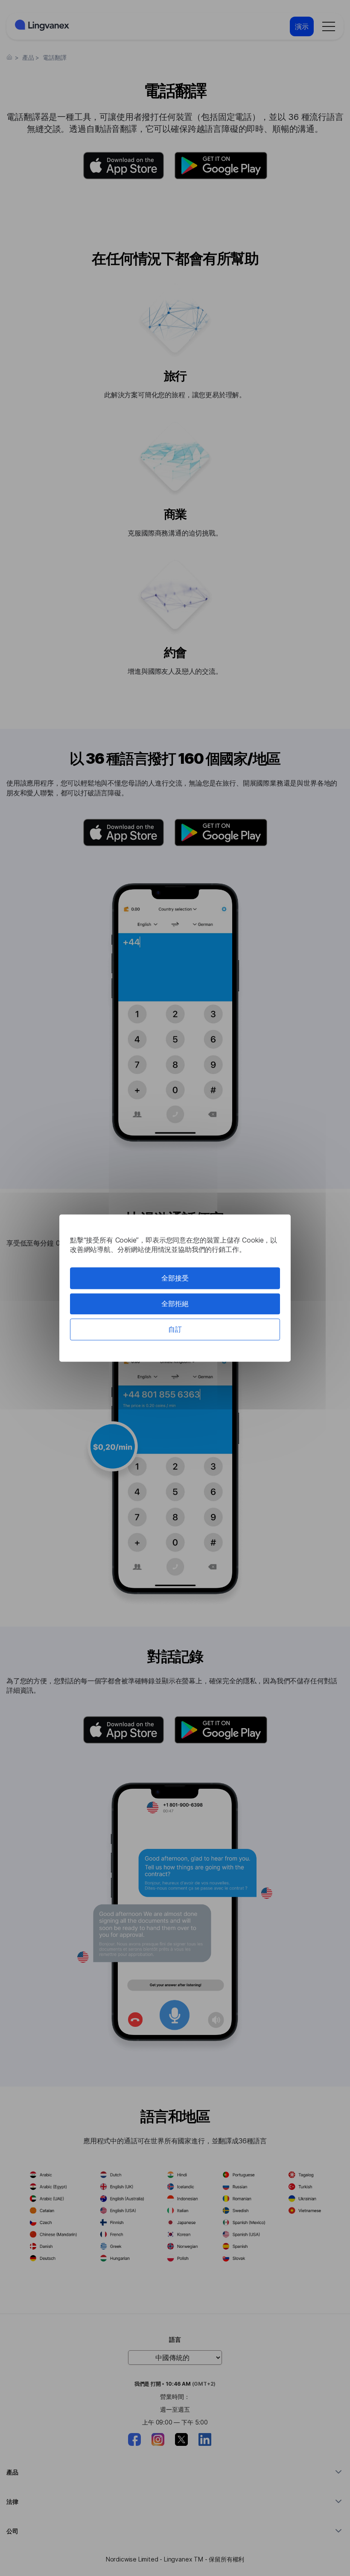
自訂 (175, 1329)
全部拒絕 (175, 1304)
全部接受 (175, 1278)
